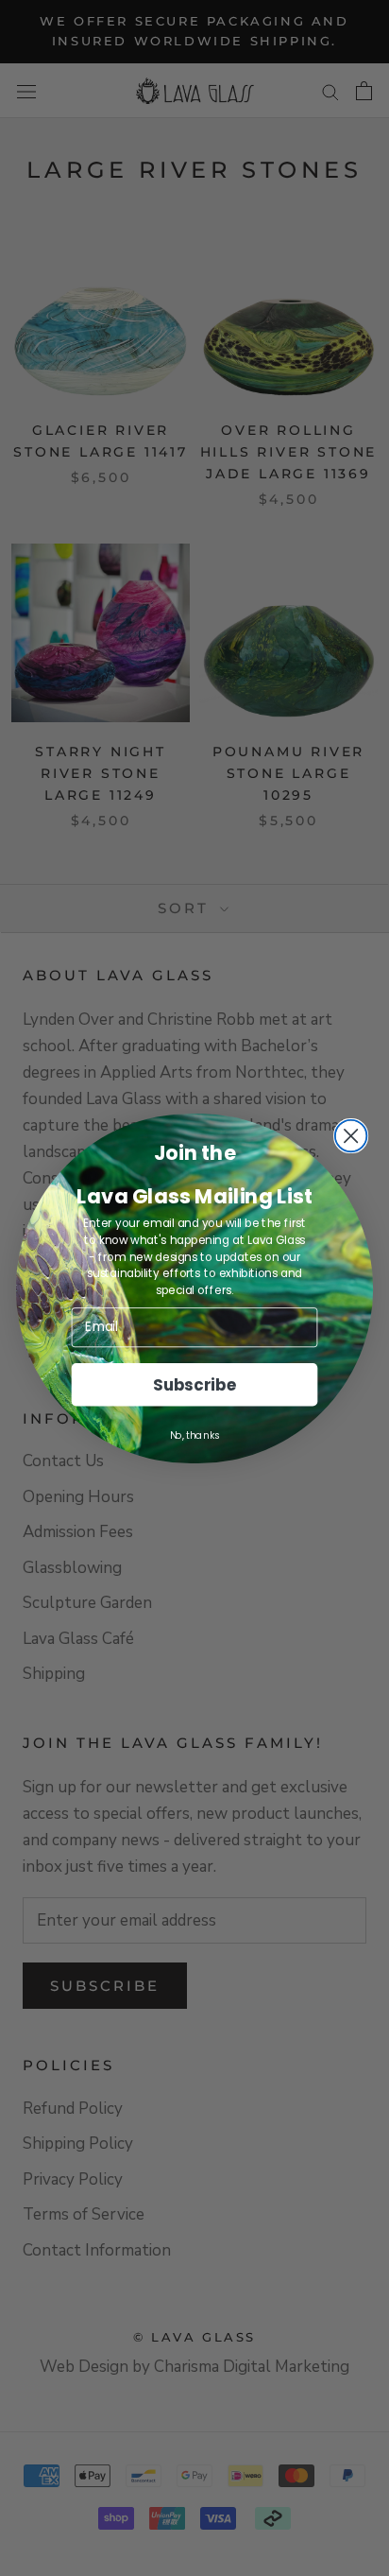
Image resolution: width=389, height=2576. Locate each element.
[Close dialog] (351, 1135)
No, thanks (195, 1434)
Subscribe (194, 1384)
